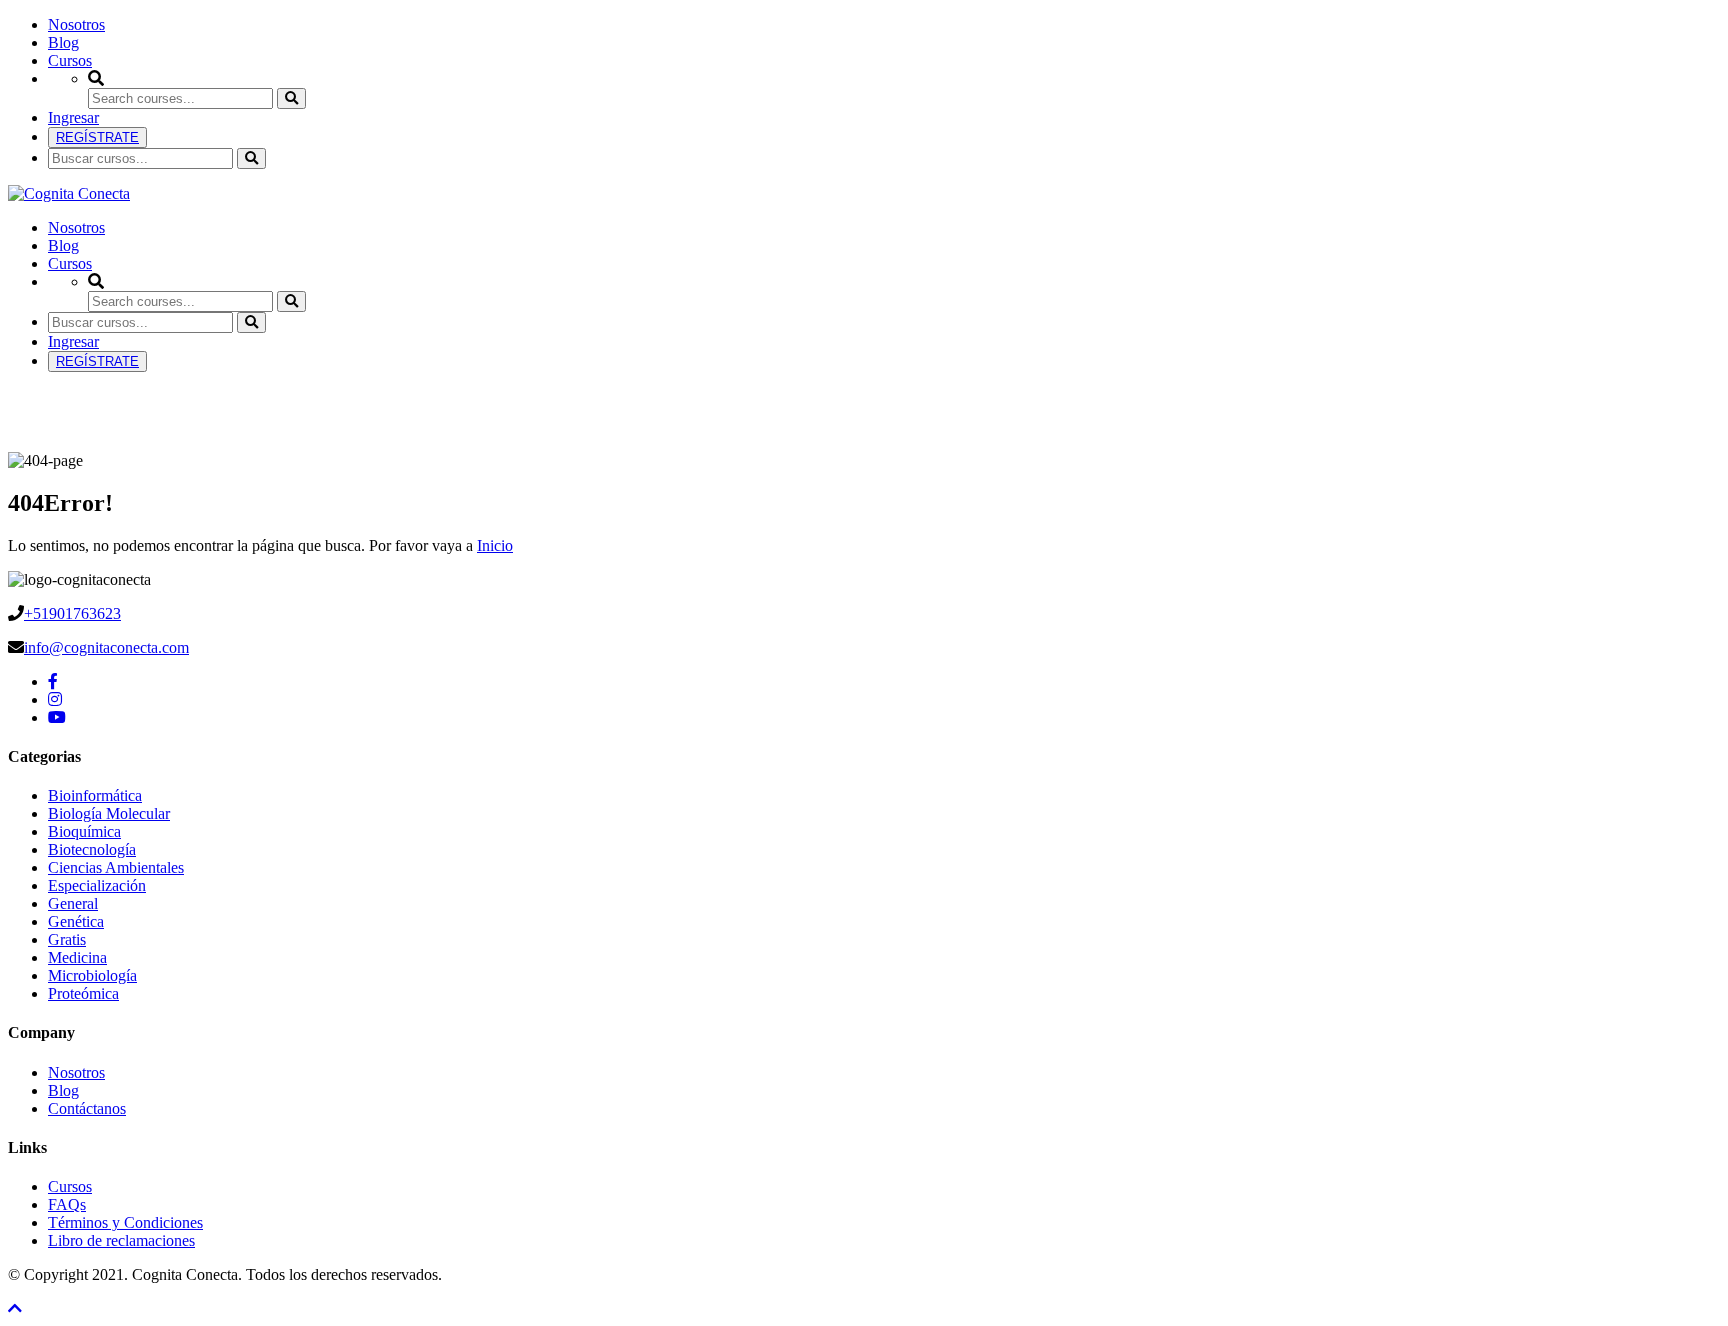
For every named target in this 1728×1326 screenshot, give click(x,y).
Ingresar (73, 117)
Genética (76, 921)
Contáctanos (87, 1108)
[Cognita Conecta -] (69, 193)
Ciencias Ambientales (116, 867)
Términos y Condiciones (125, 1222)
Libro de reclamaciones (121, 1240)
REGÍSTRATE (97, 137)
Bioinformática (95, 795)
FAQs (67, 1204)
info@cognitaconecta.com (106, 647)
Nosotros (76, 24)
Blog (63, 42)
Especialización (97, 885)
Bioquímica (84, 831)
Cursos (70, 60)
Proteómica (83, 993)
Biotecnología (92, 849)
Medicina (77, 957)
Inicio (495, 545)
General (73, 903)
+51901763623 (72, 613)
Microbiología (92, 975)
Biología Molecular (109, 813)
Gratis (67, 939)
